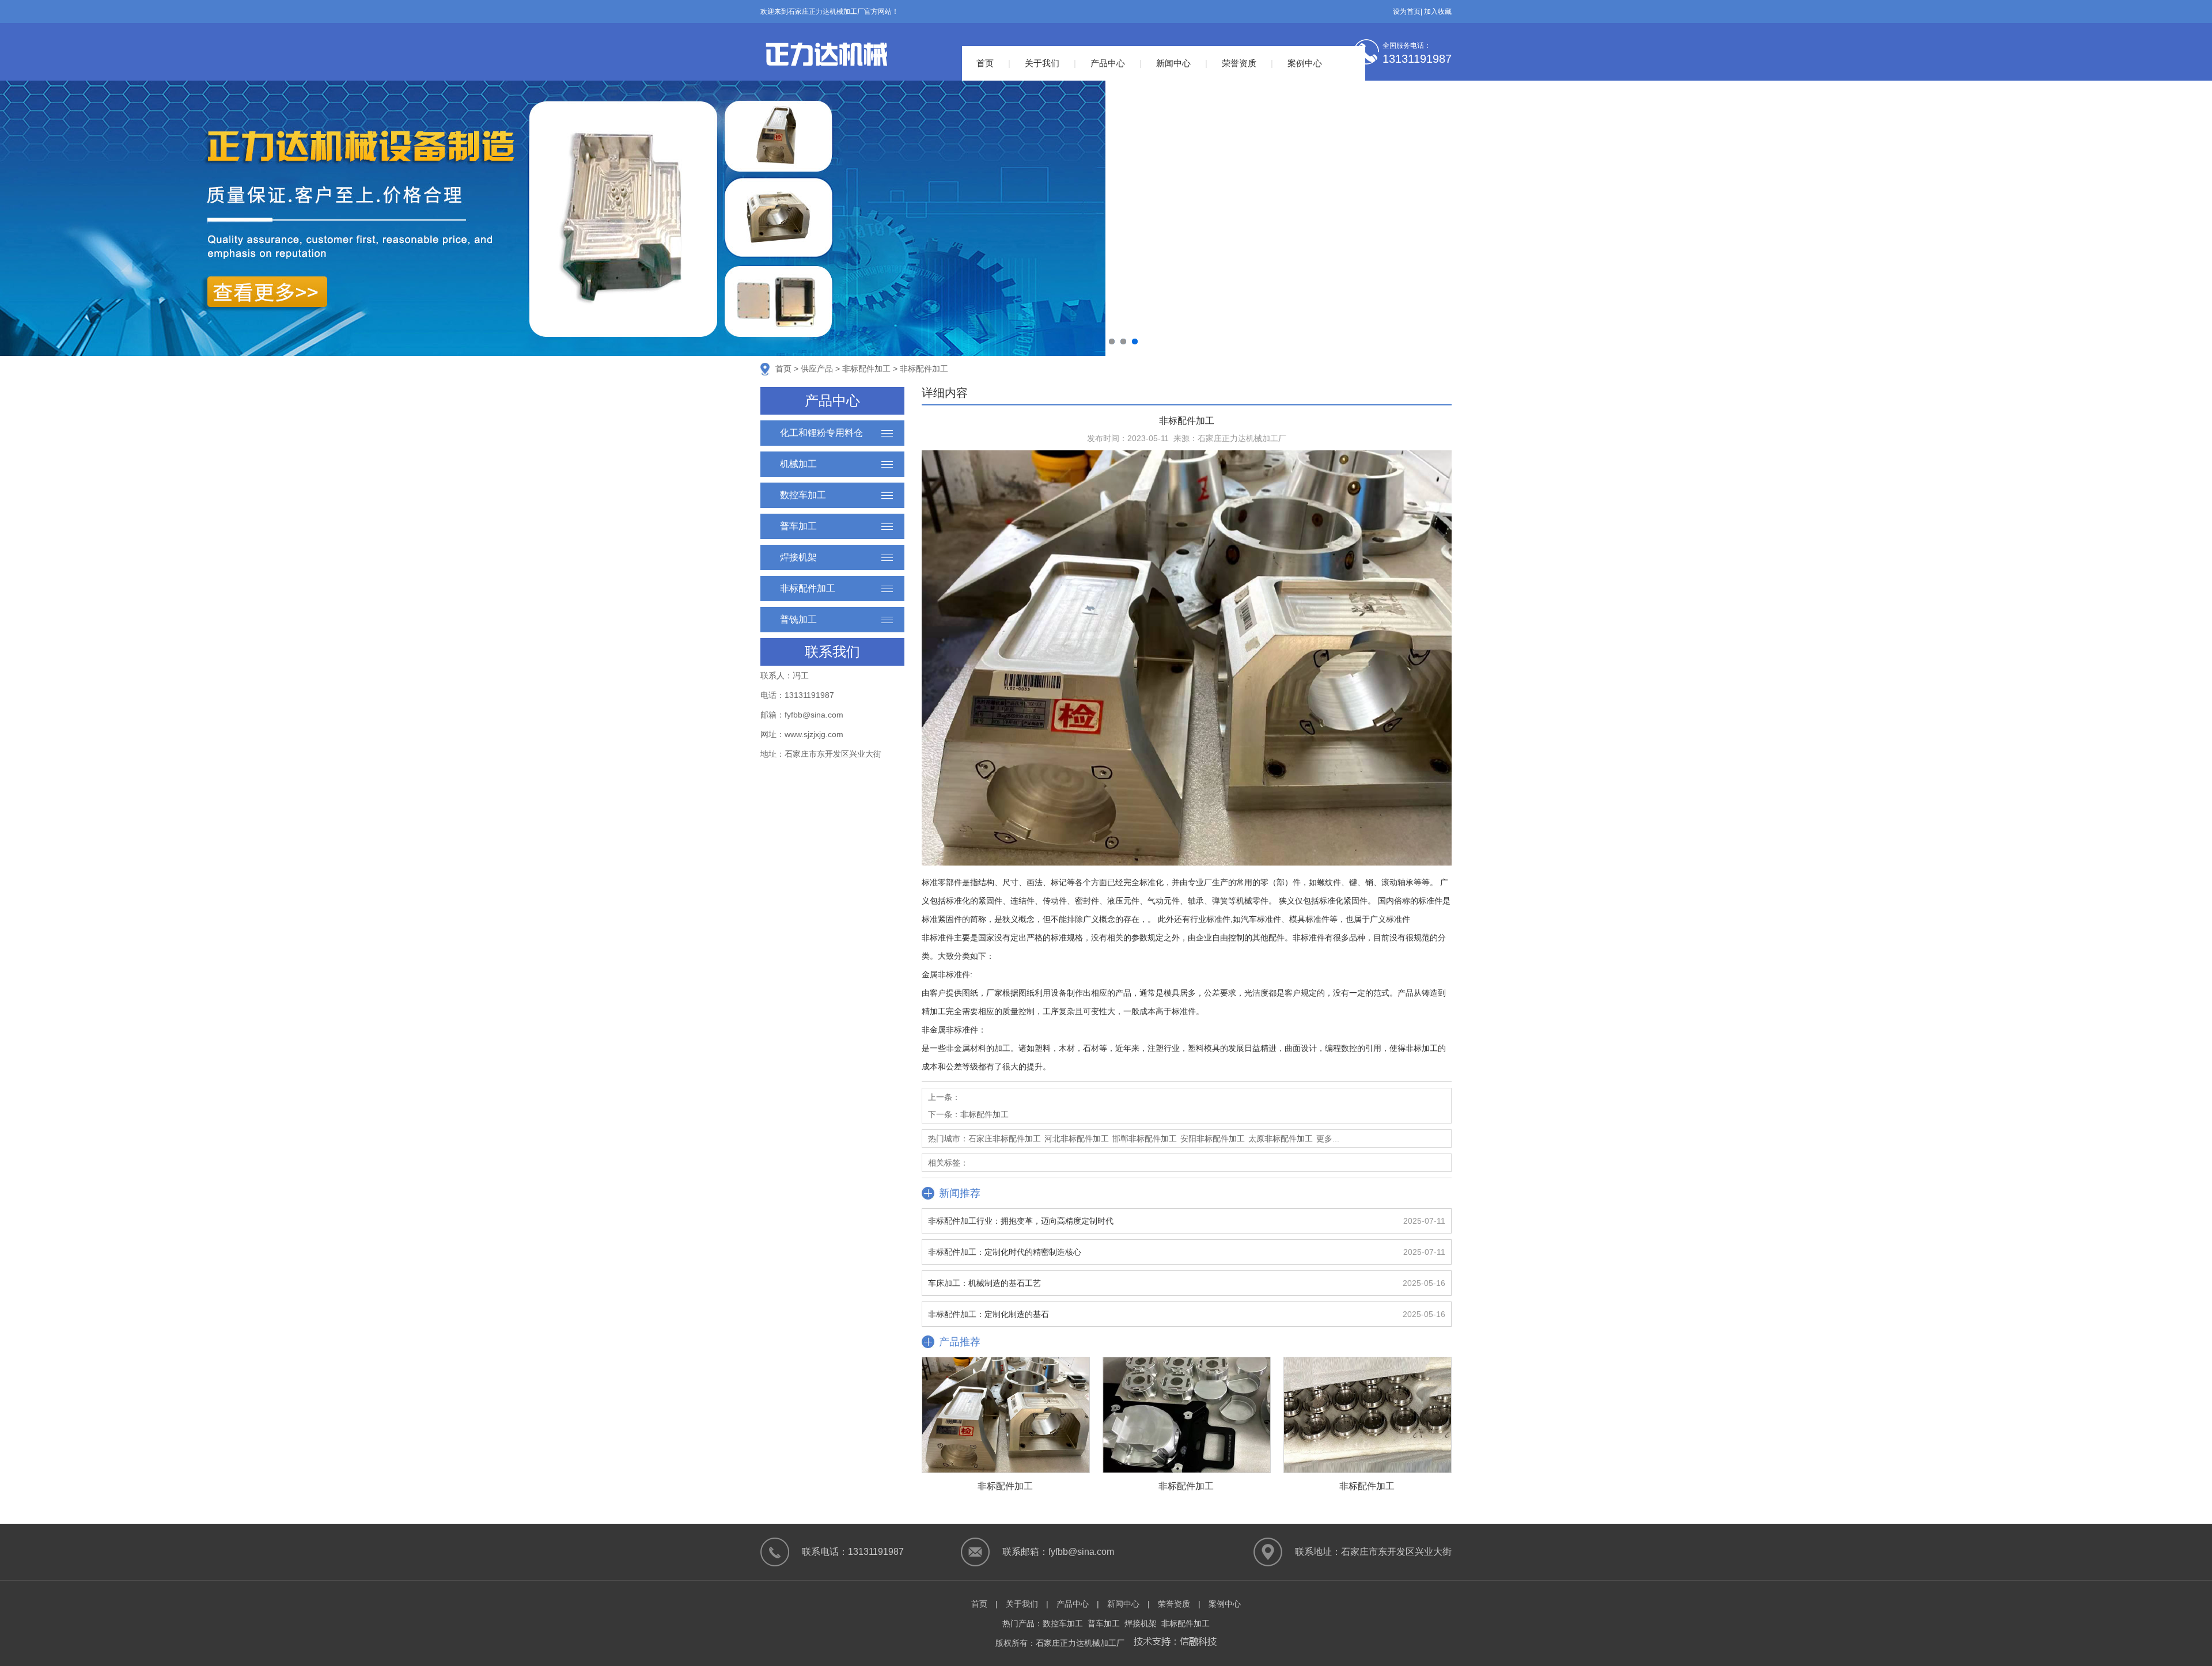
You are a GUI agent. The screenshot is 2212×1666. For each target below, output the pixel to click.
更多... (1328, 1139)
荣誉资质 (1239, 63)
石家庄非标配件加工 (1005, 1139)
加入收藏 (1438, 12)
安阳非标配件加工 (1213, 1139)
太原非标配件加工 (1281, 1139)
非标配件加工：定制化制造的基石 (988, 1314)
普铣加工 (798, 619)
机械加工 (798, 464)
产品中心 (1108, 63)
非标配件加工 (866, 369)
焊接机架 (798, 557)
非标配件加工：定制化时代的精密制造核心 (1005, 1252)
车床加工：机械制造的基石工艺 (984, 1283)
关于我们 (1042, 63)
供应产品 (817, 369)
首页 (985, 63)
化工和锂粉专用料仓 (821, 433)
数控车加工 (803, 495)
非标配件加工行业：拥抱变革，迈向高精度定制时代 (1021, 1221)
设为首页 (1407, 12)
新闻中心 (1173, 63)
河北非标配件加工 (1077, 1139)
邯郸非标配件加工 (1145, 1139)
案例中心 (1305, 63)
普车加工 (798, 526)
